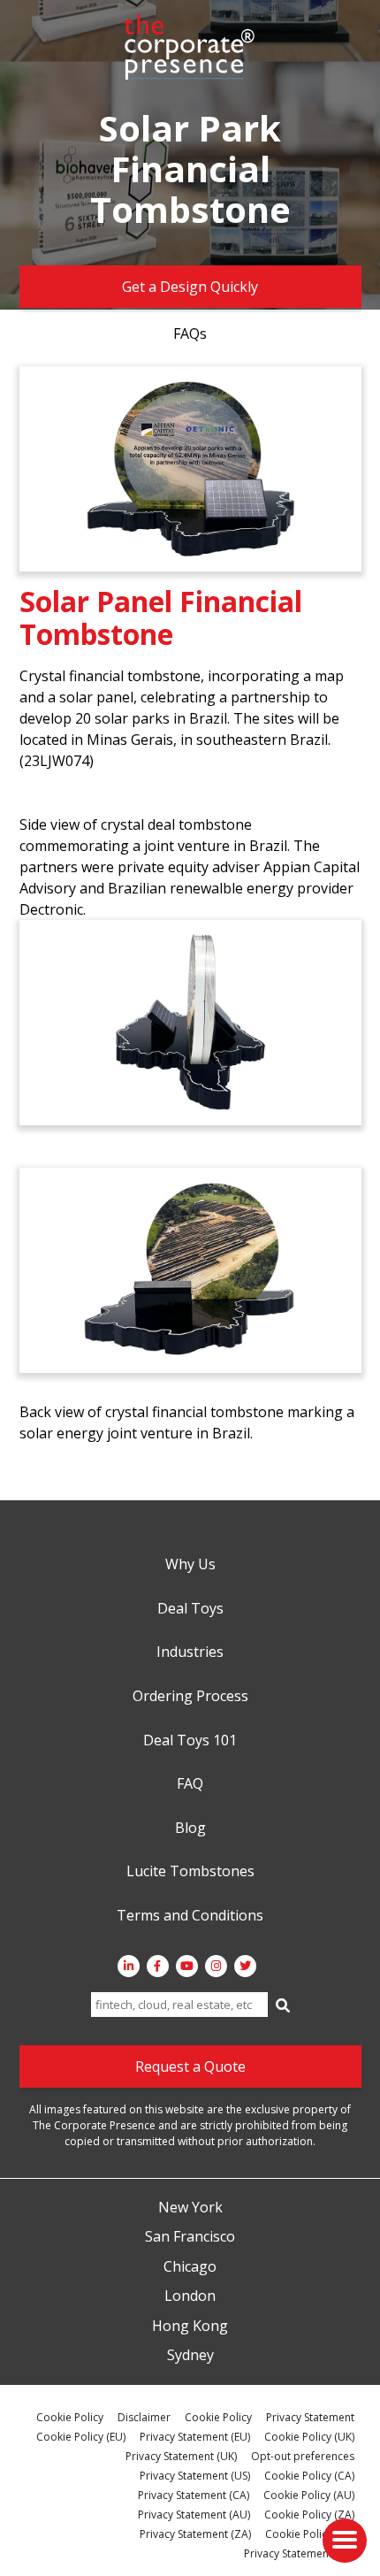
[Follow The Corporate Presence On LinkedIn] (129, 1966)
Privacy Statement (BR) (299, 2553)
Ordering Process (190, 1697)
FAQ (190, 1784)
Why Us (190, 1565)
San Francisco (190, 2237)
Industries (190, 1652)
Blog (190, 1828)
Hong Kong (190, 2327)
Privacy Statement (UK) (181, 2456)
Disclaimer (144, 2417)
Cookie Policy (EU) (81, 2437)
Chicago (190, 2267)
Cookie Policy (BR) (310, 2534)
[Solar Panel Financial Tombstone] (190, 469)
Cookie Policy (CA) (309, 2476)
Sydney (190, 2356)
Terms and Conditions (190, 1916)
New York (190, 2208)
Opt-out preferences (303, 2456)
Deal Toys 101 (190, 1741)
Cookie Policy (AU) (309, 2495)
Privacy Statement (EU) (195, 2437)
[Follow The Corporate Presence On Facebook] (158, 1966)
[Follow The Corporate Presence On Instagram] (216, 1966)
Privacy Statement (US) (195, 2476)
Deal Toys (190, 1609)
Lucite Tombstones (190, 1872)
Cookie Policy (70, 2417)
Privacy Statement (310, 2417)
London (190, 2296)
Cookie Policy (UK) (309, 2437)
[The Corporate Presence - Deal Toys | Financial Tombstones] (190, 47)
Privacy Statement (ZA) (195, 2534)
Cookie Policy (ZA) (309, 2515)
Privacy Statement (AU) (194, 2515)
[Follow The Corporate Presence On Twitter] (245, 1966)
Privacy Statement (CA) (194, 2495)
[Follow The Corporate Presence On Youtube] (187, 1966)
